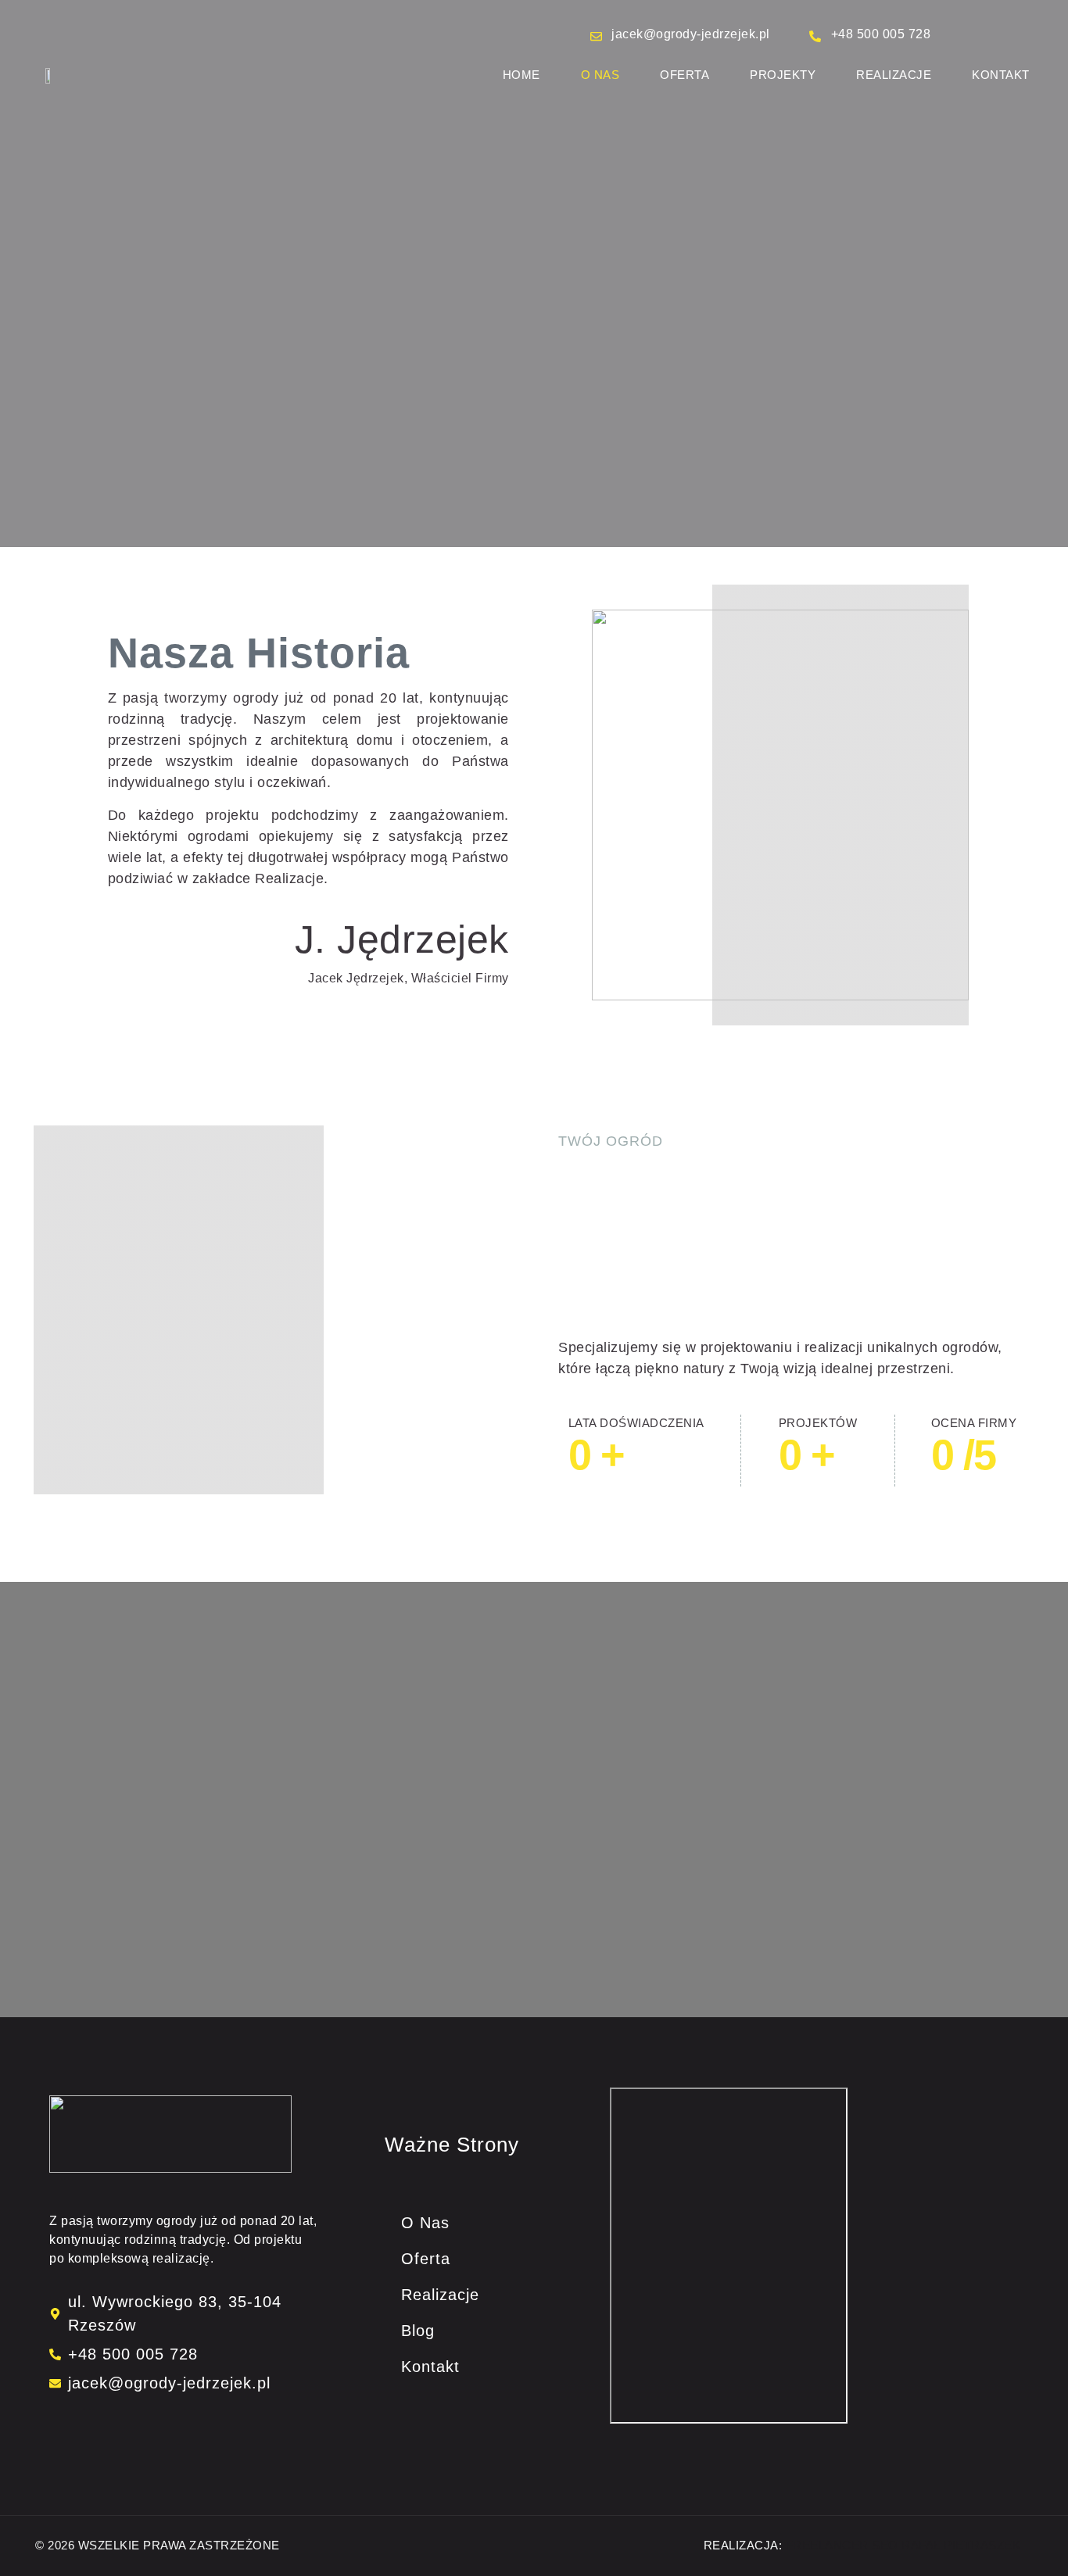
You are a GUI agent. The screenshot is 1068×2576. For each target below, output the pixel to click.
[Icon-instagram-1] (68, 2427)
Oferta (685, 75)
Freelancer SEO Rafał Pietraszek (903, 2545)
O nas (600, 75)
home (521, 75)
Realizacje (894, 75)
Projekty (783, 75)
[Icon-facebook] (56, 2427)
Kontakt (1001, 75)
